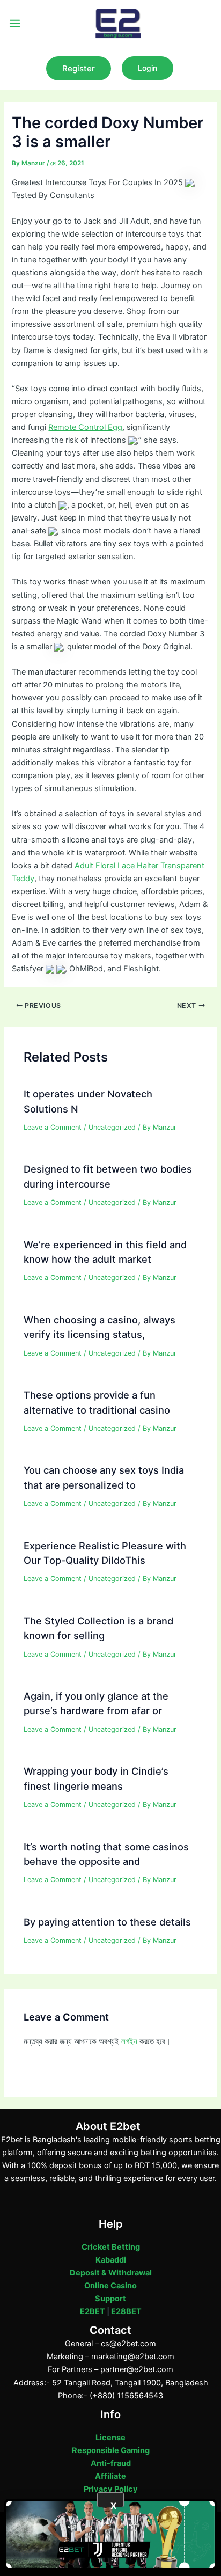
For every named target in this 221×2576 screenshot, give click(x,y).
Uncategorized (112, 1127)
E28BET (126, 2311)
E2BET (93, 2311)
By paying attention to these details (107, 1922)
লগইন (129, 2041)
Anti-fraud (111, 2463)
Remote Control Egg (85, 427)
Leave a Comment (53, 1127)
